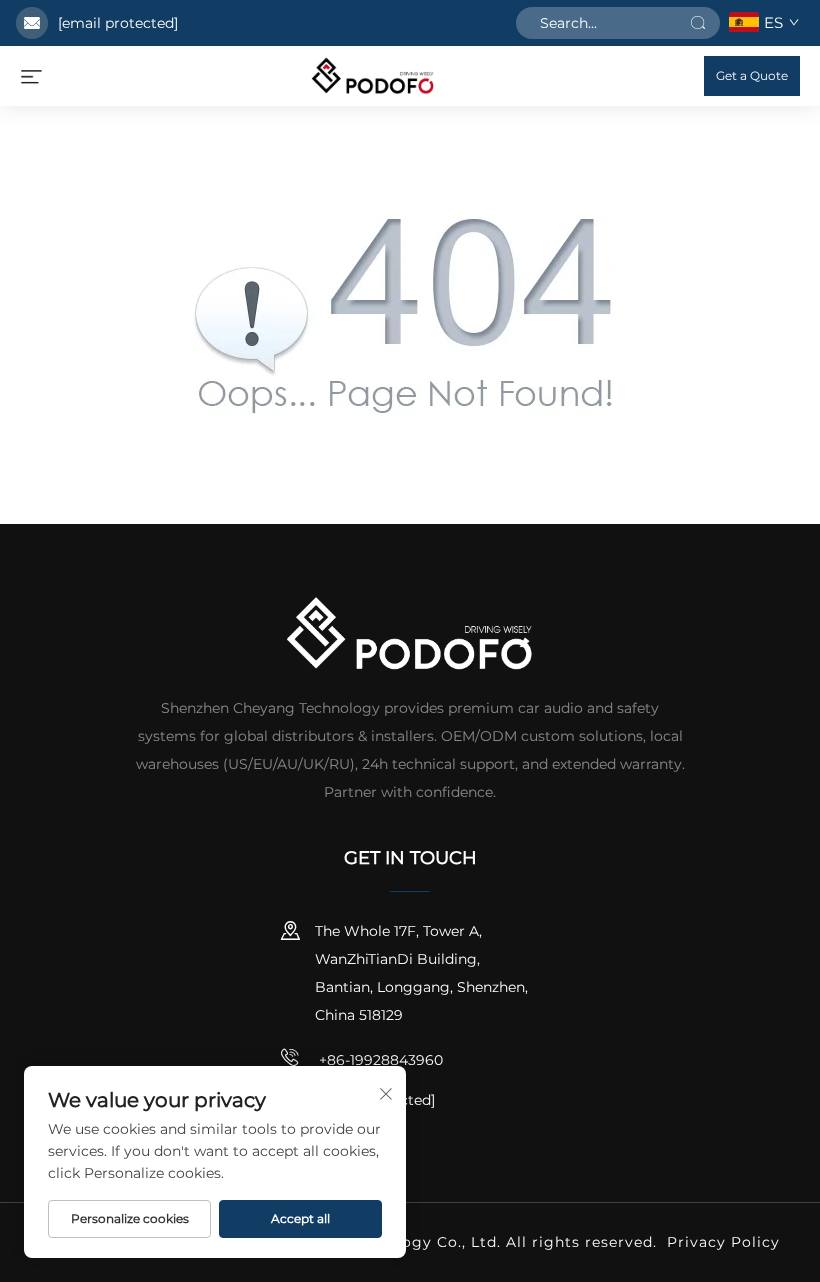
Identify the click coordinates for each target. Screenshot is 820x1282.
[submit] (698, 23)
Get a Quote (752, 75)
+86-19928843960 (379, 1060)
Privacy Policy (723, 1242)
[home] (373, 74)
